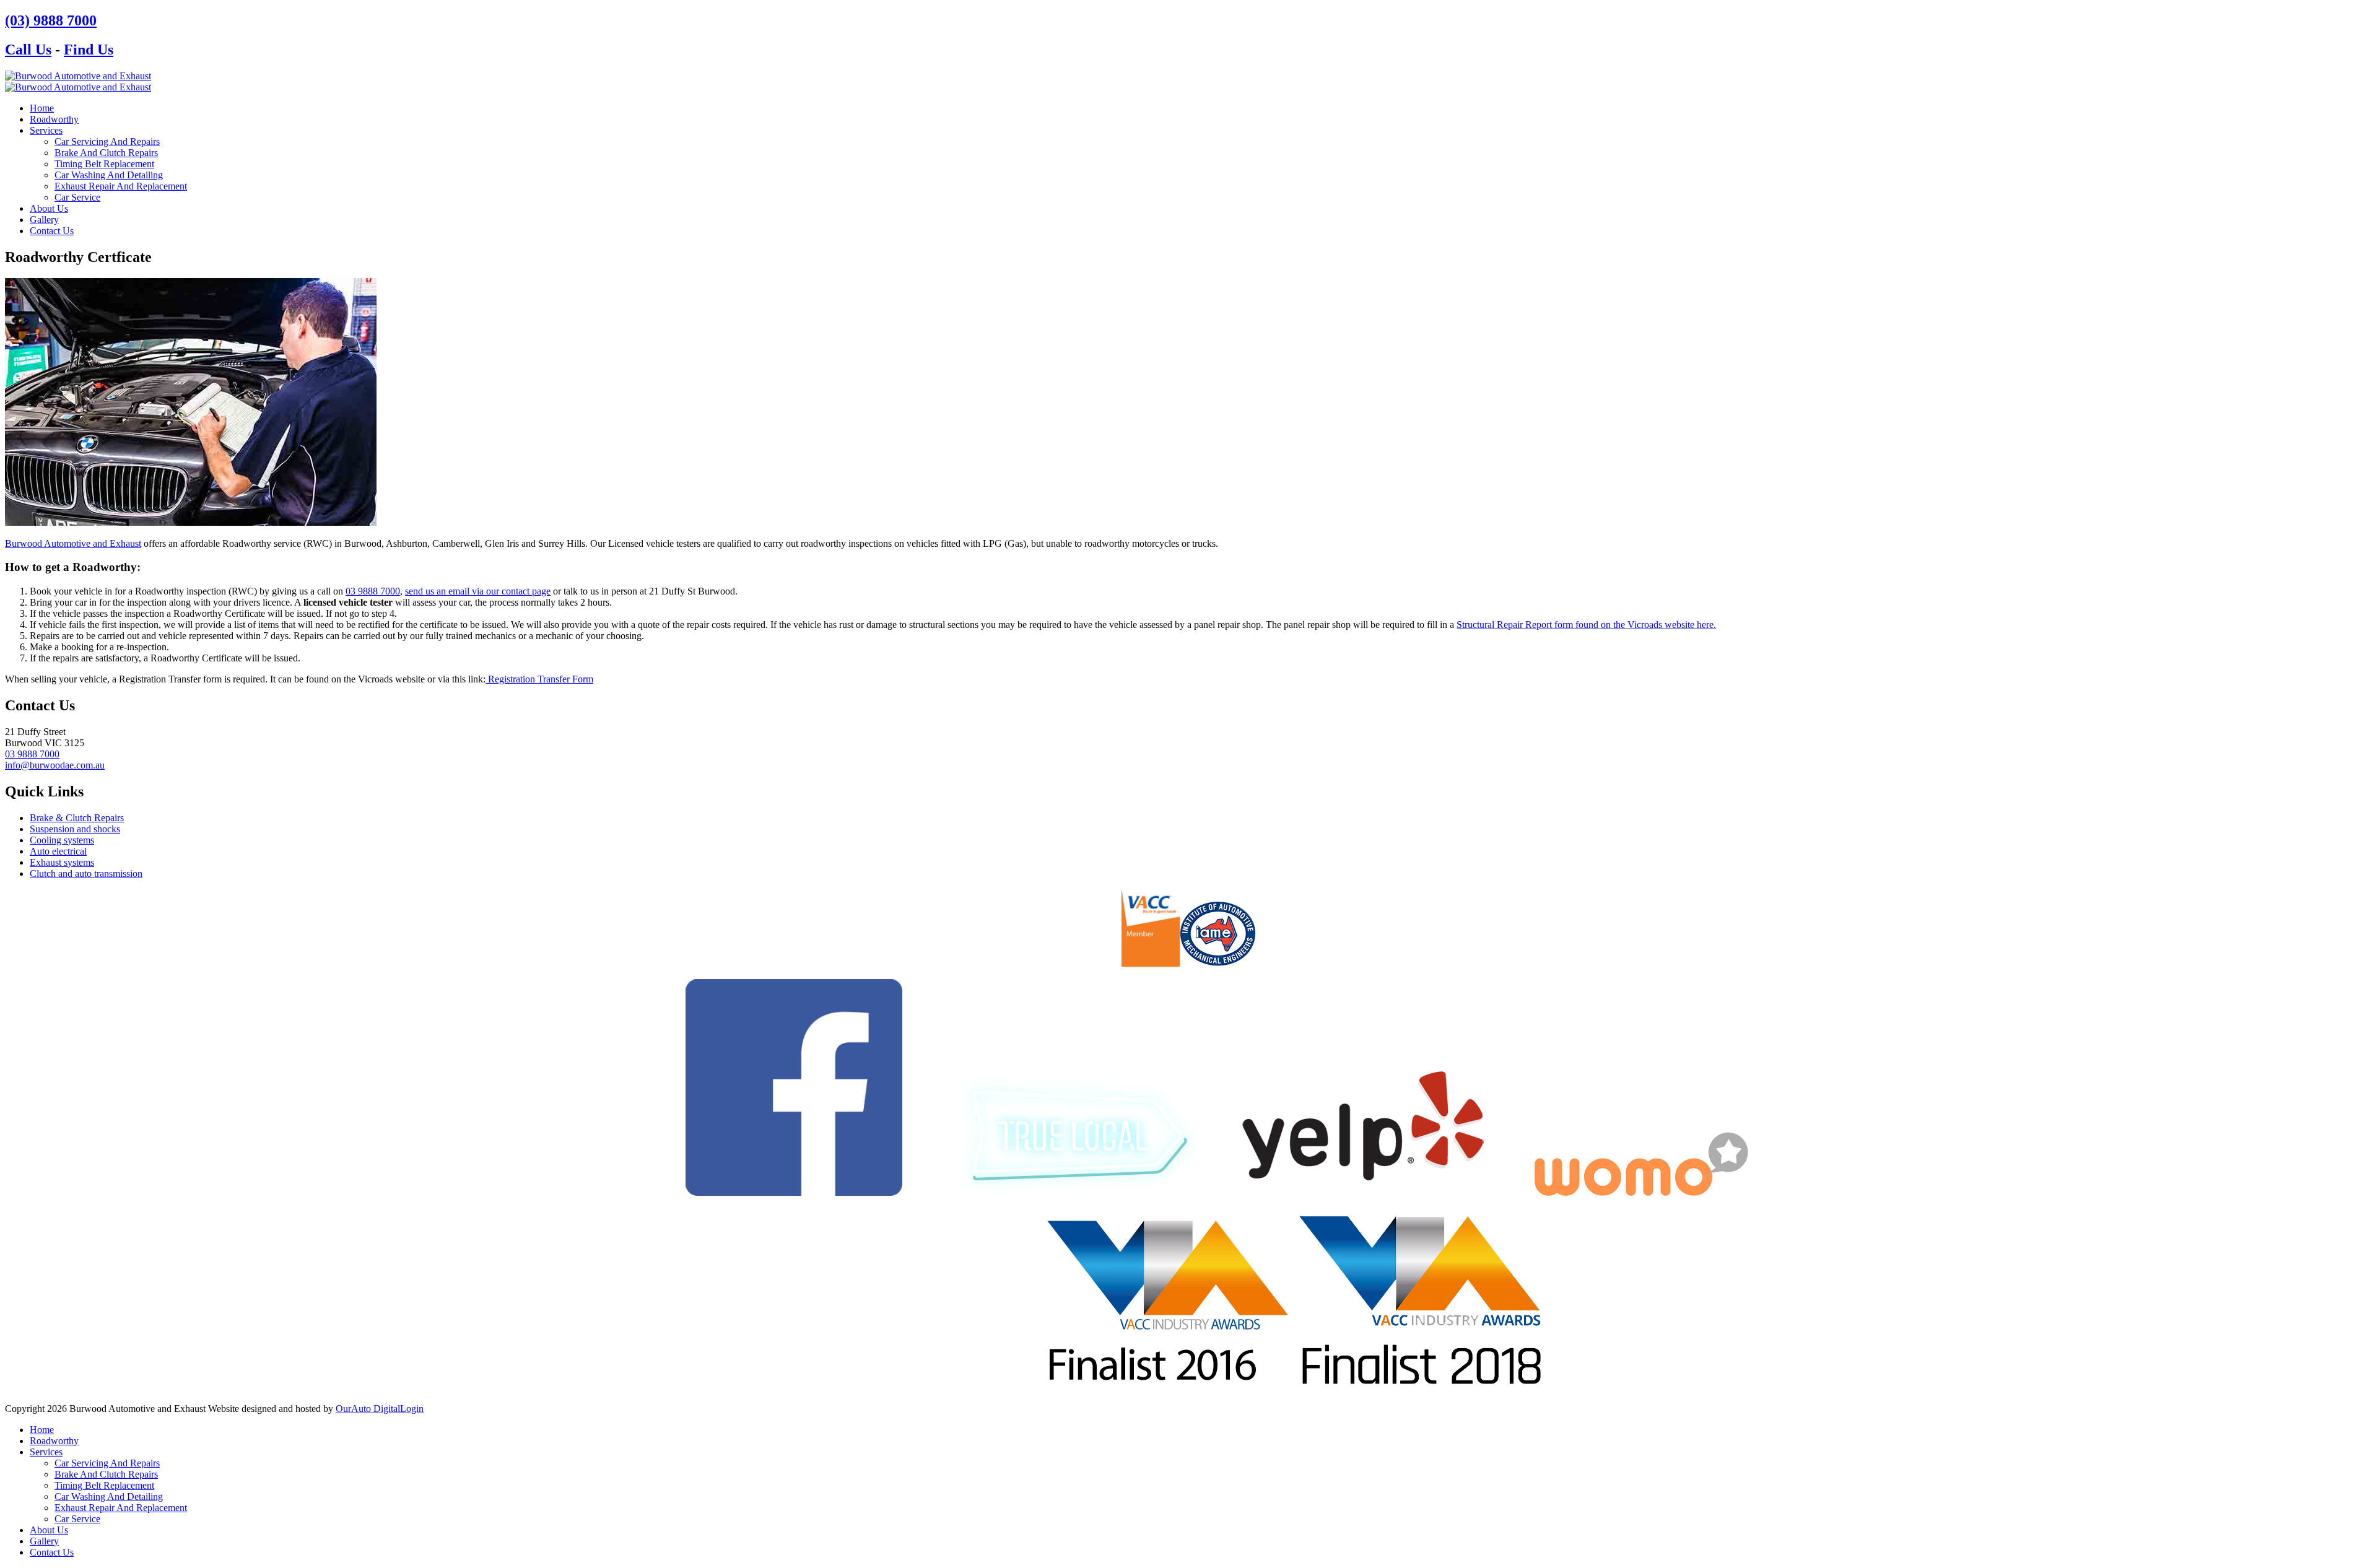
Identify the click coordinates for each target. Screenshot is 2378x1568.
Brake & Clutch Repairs (77, 818)
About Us (49, 208)
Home (42, 108)
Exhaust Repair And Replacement (121, 186)
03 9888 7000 (373, 591)
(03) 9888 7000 (51, 20)
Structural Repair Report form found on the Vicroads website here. (1586, 625)
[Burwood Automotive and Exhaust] (78, 76)
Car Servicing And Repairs (107, 142)
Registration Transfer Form (539, 679)
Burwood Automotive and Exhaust (73, 543)
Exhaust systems (62, 862)
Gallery (44, 220)
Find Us (89, 50)
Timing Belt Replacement (104, 164)
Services (46, 130)
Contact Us (52, 231)
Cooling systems (62, 840)
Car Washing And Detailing (109, 175)
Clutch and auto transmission (86, 873)
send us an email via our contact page (478, 591)
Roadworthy (54, 119)
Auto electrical (58, 851)
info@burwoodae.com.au (55, 765)
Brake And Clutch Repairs (106, 153)
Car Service (77, 197)
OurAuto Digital (368, 1409)
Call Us (28, 50)
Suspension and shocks (75, 829)
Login (412, 1409)
